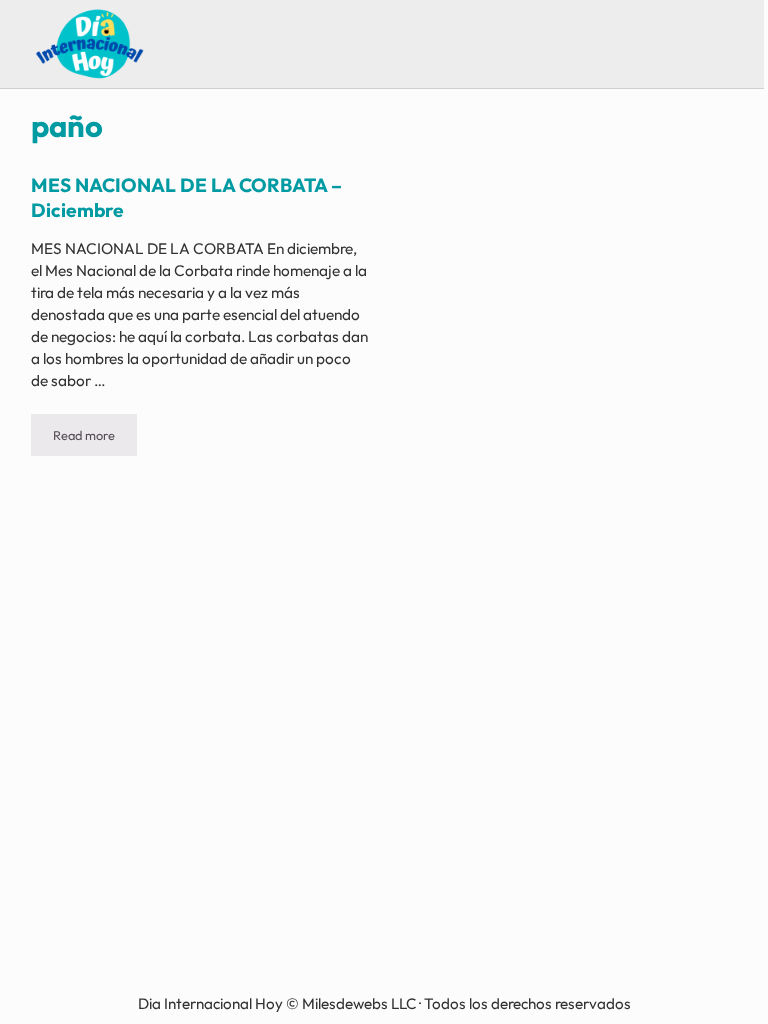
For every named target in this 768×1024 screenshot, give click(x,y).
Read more (95, 438)
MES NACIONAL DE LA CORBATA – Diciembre (186, 197)
